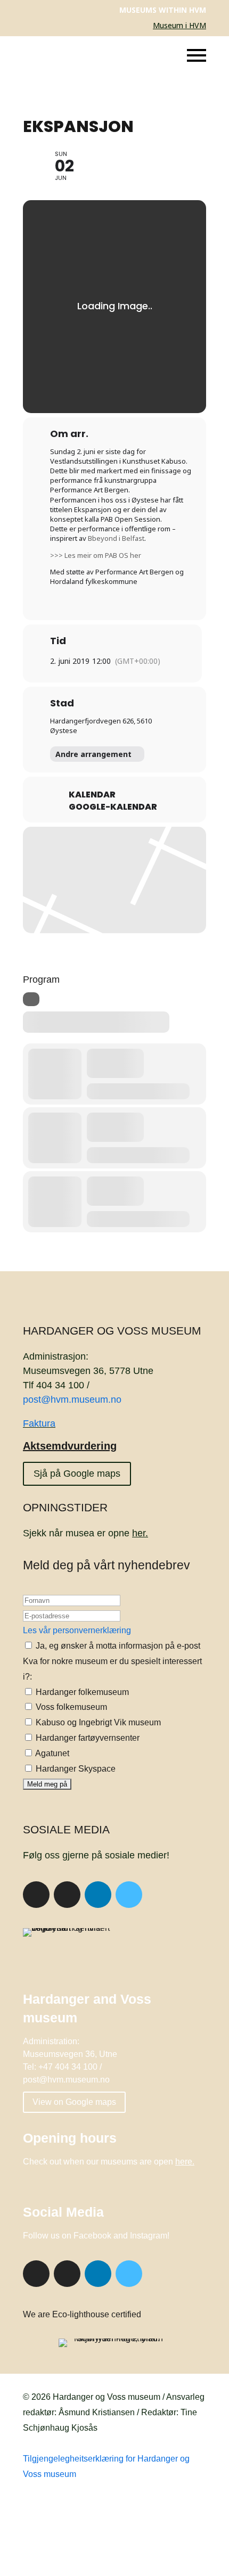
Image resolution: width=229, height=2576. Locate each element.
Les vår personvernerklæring (77, 1630)
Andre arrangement (93, 754)
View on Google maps (74, 2102)
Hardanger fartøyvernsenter (87, 1738)
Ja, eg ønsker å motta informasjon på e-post (117, 1646)
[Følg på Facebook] (36, 1895)
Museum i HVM (179, 25)
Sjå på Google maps (77, 1474)
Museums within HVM (163, 10)
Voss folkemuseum (70, 1707)
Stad (62, 703)
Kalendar (92, 795)
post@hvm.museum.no (72, 1400)
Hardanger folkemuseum (81, 1692)
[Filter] (31, 999)
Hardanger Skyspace (75, 1769)
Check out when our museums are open (109, 2162)
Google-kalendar (113, 807)
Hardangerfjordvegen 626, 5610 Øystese (101, 726)
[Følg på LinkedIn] (98, 1895)
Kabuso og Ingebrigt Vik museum (97, 1722)
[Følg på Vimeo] (129, 1895)
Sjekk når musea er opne (85, 1533)
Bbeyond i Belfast (116, 538)
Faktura (39, 1423)
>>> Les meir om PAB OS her (96, 555)
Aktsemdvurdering (70, 1446)
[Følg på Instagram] (67, 1895)
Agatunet (51, 1753)
